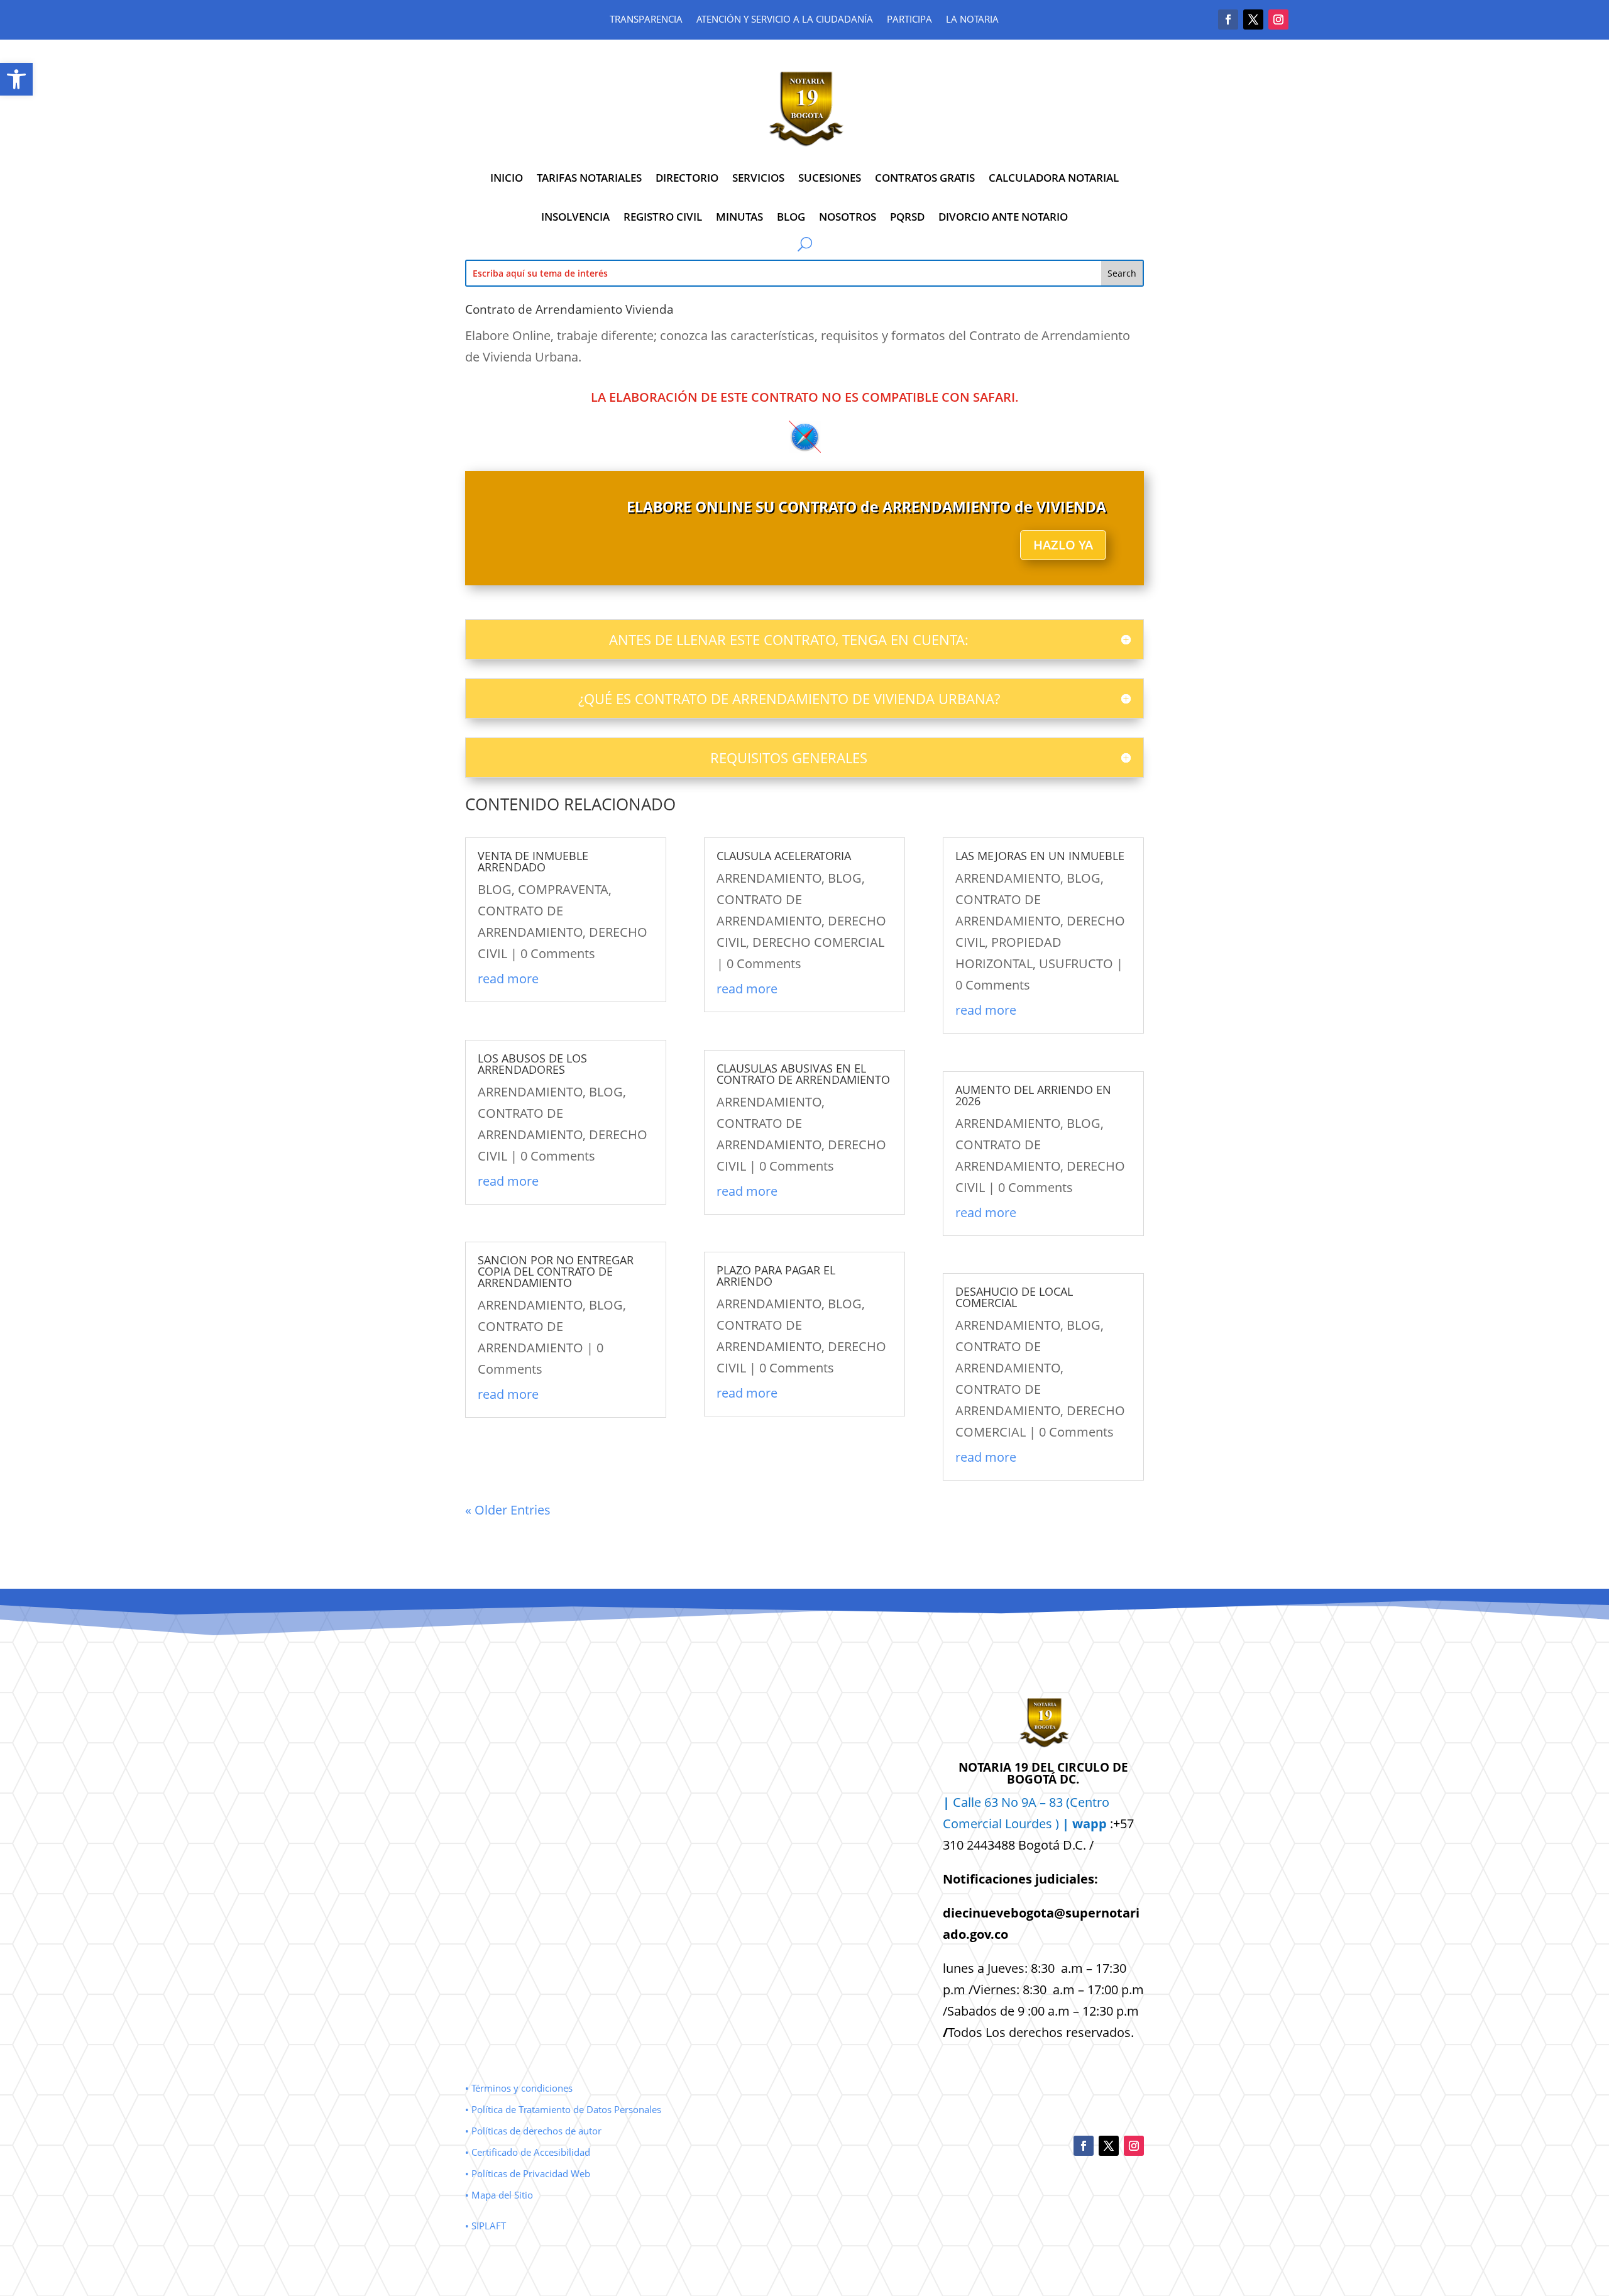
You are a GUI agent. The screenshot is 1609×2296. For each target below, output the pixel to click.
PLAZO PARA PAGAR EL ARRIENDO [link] (776, 1276)
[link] (16, 79)
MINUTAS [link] (739, 217)
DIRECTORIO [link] (687, 178)
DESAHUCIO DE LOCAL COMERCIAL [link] (1014, 1297)
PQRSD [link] (907, 217)
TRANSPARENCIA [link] (646, 20)
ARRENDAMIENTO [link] (530, 1092)
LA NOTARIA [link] (972, 20)
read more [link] (508, 979)
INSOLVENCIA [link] (575, 217)
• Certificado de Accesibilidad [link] (528, 2152)
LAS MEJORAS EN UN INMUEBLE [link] (1040, 856)
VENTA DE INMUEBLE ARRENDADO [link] (533, 861)
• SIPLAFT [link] (486, 2226)
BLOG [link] (791, 217)
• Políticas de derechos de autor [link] (533, 2131)
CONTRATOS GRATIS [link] (925, 178)
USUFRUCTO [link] (1076, 963)
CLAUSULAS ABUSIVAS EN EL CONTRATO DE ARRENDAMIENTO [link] (803, 1074)
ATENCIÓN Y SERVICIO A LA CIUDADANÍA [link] (785, 20)
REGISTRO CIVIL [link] (663, 217)
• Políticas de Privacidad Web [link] (528, 2173)
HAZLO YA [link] (1063, 545)
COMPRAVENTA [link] (563, 889)
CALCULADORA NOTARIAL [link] (1054, 178)
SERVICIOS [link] (758, 178)
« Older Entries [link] (508, 1510)
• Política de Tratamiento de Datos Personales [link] (563, 2109)
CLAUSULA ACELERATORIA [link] (784, 856)
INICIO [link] (507, 178)
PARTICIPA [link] (909, 20)
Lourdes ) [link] (1056, 1824)
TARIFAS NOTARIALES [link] (589, 178)
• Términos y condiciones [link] (519, 2088)
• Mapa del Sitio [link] (500, 2195)
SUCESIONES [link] (830, 178)
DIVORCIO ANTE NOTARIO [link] (1003, 217)
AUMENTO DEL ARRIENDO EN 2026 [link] (1033, 1095)
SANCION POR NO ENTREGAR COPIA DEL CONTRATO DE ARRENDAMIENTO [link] (556, 1271)
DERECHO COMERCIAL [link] (818, 942)
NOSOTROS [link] (848, 217)
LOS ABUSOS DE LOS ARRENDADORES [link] (532, 1064)
